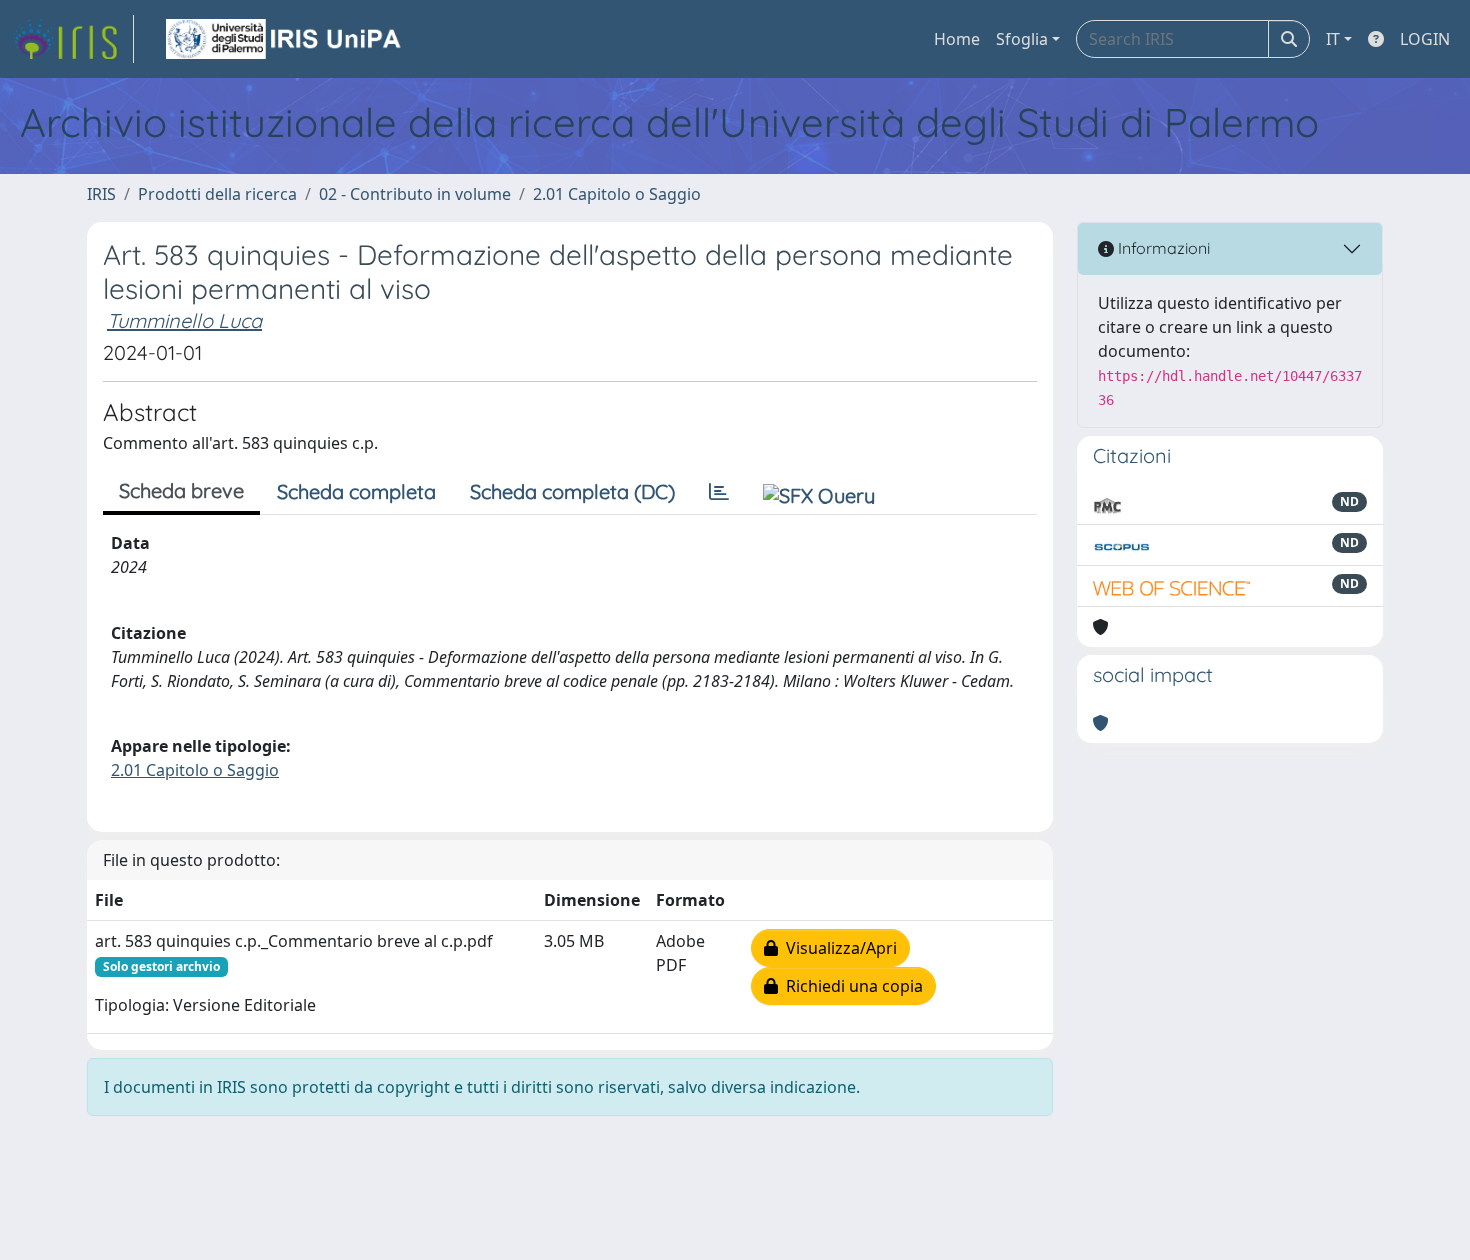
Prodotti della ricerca (217, 194)
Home (957, 39)
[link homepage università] (285, 39)
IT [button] (1333, 39)
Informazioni (1162, 248)
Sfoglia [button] (1022, 39)
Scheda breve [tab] (181, 490)
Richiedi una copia (850, 986)
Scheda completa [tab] (356, 491)
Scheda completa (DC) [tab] (572, 491)
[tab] (719, 492)
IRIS (101, 194)
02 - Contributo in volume (415, 194)
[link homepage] (73, 39)
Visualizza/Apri (837, 948)
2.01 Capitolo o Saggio (617, 194)
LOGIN (1425, 39)
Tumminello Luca (184, 320)
